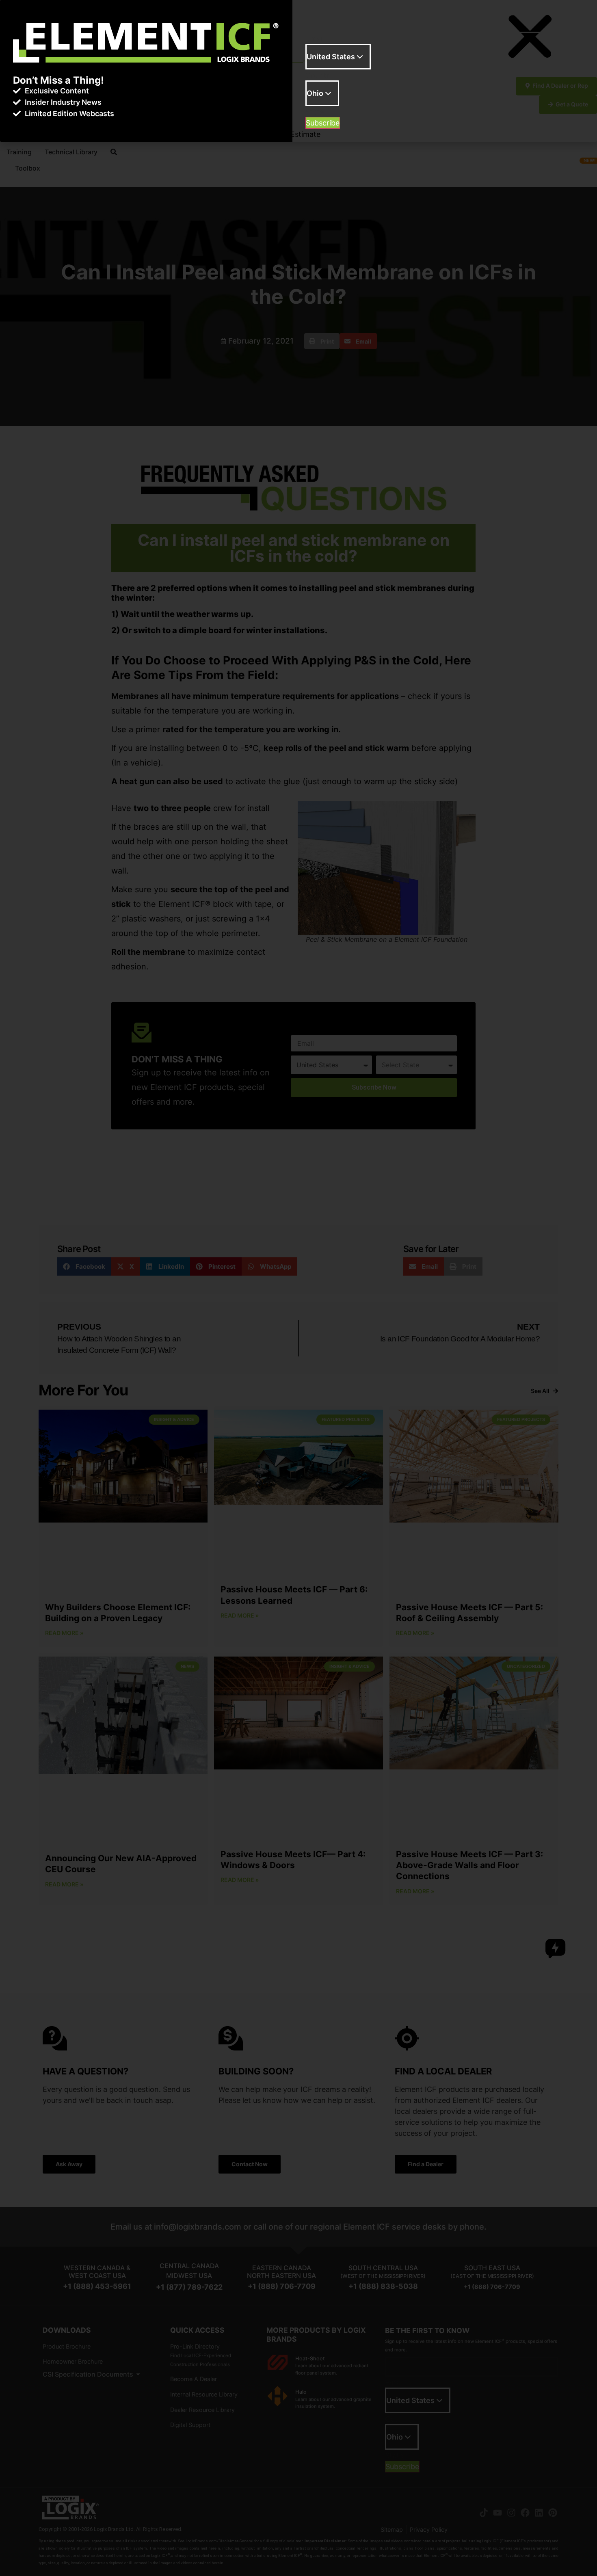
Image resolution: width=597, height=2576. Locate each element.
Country (319, 76)
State (315, 112)
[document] (298, 1288)
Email (315, 39)
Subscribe (323, 123)
